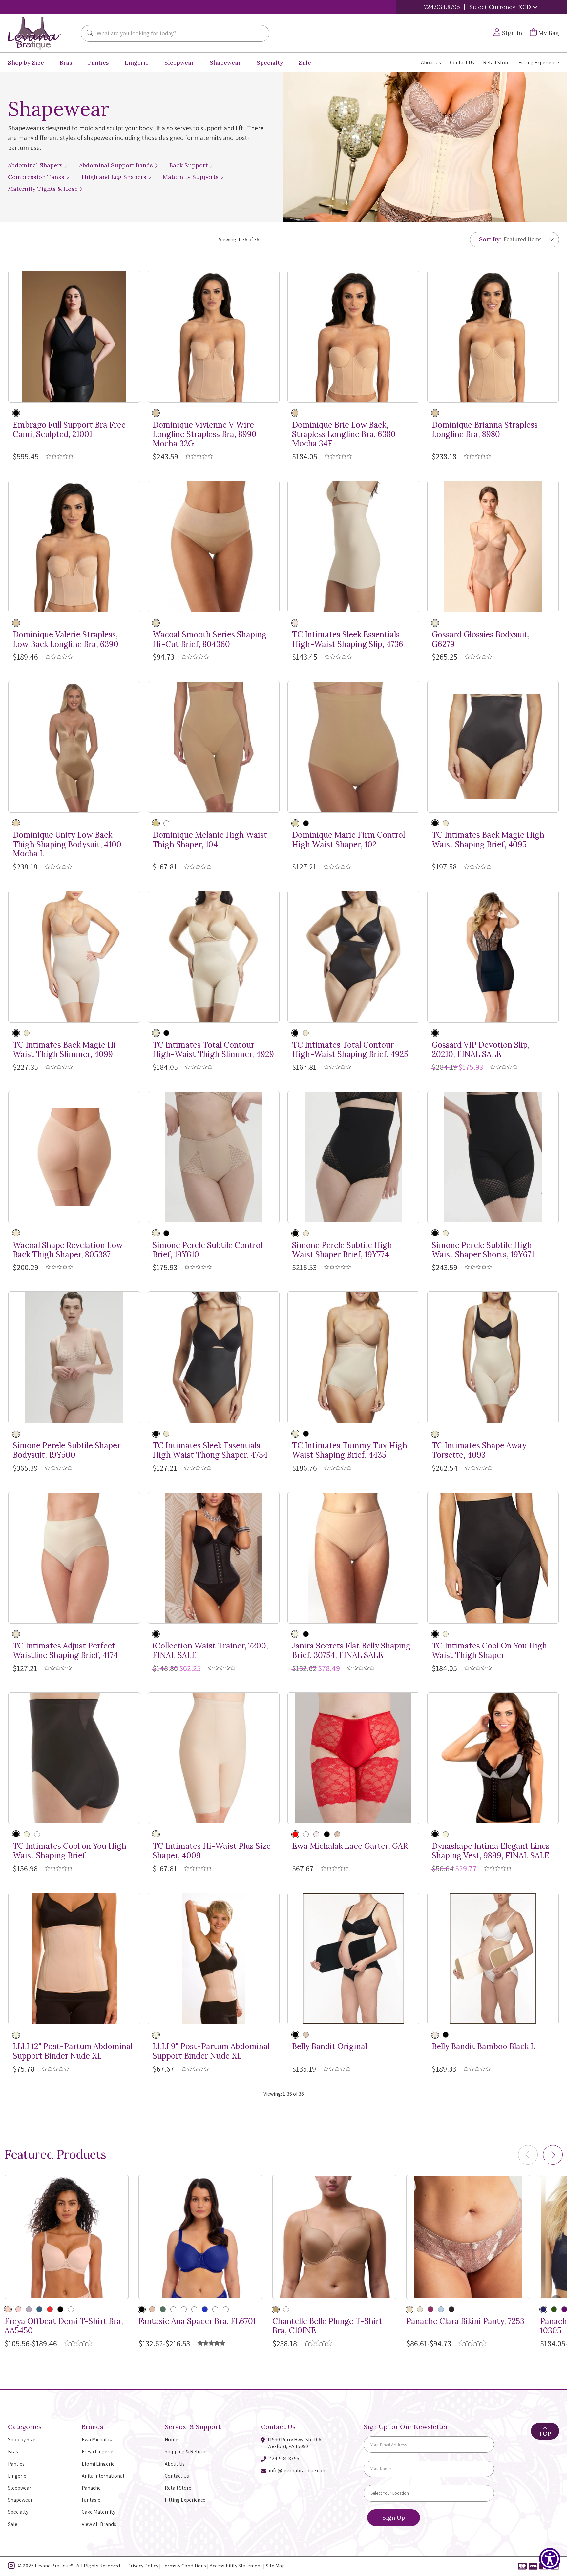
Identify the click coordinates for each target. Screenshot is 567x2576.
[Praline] (16, 1233)
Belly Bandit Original (330, 2047)
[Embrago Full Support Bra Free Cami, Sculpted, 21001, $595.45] (74, 337)
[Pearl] (316, 1834)
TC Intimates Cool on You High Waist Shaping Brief (70, 1851)
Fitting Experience (539, 62)
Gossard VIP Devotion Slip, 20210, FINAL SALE (481, 1050)
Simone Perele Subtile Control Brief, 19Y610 (208, 1250)
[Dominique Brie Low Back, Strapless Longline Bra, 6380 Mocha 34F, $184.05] (353, 337)
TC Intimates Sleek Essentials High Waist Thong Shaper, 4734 (210, 1450)
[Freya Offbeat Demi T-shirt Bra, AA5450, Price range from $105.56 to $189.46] (67, 2237)
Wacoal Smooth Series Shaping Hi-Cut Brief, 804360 (210, 640)
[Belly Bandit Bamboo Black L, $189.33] (493, 1959)
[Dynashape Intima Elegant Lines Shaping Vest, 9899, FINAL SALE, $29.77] (493, 1758)
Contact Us (462, 62)
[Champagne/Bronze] (409, 2309)
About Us (431, 62)
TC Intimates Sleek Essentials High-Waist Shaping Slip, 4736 (348, 640)
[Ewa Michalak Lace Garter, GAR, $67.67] (353, 1758)
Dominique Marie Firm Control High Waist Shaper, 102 (348, 840)
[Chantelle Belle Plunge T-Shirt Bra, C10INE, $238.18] (334, 2237)
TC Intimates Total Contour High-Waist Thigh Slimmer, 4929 (213, 1050)
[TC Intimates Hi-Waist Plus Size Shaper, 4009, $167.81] (214, 1758)
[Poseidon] (39, 2309)
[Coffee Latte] (276, 2309)
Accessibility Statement (236, 2566)
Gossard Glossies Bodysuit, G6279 (481, 640)
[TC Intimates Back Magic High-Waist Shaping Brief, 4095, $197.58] (493, 747)
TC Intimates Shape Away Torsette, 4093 (479, 1450)
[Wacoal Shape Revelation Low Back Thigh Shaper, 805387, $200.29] (74, 1157)
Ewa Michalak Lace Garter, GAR (350, 1846)
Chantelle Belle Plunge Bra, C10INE (327, 2326)
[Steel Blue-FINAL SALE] (215, 2309)
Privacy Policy (143, 2566)
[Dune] (295, 1634)
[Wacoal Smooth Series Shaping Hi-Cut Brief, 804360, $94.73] (214, 547)
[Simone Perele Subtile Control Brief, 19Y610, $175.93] (214, 1157)
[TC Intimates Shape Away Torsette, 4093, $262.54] (493, 1357)
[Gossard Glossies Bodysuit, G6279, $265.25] (493, 547)
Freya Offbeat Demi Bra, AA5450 (64, 2326)
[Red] (295, 1834)
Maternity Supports (191, 177)
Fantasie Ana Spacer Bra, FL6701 (197, 2321)
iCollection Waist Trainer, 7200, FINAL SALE (210, 1651)
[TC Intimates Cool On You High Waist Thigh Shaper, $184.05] (493, 1558)
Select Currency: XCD (501, 7)
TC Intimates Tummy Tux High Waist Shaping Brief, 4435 (350, 1450)
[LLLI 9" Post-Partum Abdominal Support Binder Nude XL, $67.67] (214, 1959)
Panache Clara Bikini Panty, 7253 (465, 2321)
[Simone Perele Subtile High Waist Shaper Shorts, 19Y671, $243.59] (493, 1157)
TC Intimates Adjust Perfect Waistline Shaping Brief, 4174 (65, 1651)
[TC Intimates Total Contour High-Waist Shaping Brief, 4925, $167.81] (353, 957)
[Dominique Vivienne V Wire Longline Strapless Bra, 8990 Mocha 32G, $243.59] (214, 337)
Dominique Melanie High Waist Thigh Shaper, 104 (210, 840)
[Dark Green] (554, 2309)
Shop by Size (26, 62)
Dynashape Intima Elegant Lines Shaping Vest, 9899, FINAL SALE (491, 1851)
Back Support (189, 165)
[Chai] (420, 2309)
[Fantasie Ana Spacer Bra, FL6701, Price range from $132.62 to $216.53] (200, 2237)
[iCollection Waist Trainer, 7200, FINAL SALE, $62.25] (214, 1558)
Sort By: (490, 239)
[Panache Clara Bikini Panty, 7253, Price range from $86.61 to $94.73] (468, 2237)
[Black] (16, 413)
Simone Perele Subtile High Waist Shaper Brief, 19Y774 (342, 1250)
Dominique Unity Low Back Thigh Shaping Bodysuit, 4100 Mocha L (67, 845)
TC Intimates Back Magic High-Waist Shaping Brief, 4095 (490, 840)
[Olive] (163, 2309)
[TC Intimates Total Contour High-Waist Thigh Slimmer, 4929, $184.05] (214, 957)
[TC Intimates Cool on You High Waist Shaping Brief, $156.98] (74, 1758)
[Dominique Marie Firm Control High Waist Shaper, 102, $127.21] (353, 747)
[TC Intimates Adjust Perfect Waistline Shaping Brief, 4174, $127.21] (74, 1558)
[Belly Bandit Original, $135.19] (353, 1959)
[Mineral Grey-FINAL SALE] (29, 2309)
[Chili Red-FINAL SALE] (50, 2309)
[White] (306, 1834)
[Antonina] (337, 1834)
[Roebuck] (156, 623)
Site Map (275, 2566)
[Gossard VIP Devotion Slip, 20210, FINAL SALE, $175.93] (493, 957)
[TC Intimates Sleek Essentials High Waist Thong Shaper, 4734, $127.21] (214, 1357)
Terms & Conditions (184, 2566)
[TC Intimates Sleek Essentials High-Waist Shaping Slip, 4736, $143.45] (353, 547)
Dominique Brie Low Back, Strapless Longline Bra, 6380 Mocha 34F (344, 434)
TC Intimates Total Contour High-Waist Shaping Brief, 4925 (350, 1050)
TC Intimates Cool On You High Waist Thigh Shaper (489, 1651)
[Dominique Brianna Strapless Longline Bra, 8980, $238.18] (493, 337)
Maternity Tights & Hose (44, 189)
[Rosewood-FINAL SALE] (184, 2309)
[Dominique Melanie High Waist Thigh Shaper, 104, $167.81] (214, 747)
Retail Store (496, 62)
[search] (90, 34)
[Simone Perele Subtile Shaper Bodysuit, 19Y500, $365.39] (74, 1357)
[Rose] (286, 2309)
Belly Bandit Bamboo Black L (483, 2047)
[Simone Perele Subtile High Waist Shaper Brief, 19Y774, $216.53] (353, 1157)
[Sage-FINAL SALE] (194, 2309)
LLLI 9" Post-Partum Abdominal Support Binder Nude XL (211, 2051)
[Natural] (435, 2035)
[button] (553, 2155)
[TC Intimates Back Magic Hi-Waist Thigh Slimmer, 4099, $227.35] (74, 957)
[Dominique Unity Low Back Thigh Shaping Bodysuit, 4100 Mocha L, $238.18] (74, 747)
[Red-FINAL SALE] (173, 2309)
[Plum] (430, 2309)
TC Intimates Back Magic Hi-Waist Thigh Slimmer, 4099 (66, 1050)
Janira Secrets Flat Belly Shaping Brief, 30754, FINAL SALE (351, 1651)
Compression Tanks (37, 177)
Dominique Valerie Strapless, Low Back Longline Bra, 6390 (66, 640)
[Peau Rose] (156, 1233)
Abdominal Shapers (36, 165)
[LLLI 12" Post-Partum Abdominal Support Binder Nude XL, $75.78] (74, 1959)
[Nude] (435, 623)
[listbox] (526, 239)
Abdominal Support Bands (117, 165)
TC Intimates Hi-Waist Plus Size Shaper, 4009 (212, 1851)
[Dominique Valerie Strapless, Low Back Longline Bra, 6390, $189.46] (74, 547)
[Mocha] (156, 413)
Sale (305, 62)
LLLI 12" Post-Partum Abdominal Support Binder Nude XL (73, 2051)
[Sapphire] (205, 2309)
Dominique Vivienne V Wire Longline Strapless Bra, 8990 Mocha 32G (205, 434)
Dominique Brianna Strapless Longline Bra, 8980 (485, 430)
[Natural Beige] (8, 2309)
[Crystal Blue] (441, 2309)
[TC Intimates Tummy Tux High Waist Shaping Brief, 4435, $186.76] (353, 1357)
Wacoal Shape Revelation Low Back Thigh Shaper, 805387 (68, 1250)
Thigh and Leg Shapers (114, 177)
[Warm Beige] (295, 623)
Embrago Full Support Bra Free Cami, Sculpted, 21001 (69, 430)
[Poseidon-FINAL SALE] (71, 2309)
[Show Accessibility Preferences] (550, 2559)
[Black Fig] (451, 2309)
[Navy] (543, 2309)
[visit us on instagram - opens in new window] (11, 2567)
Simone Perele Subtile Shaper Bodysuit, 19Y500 (67, 1450)
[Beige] (446, 1634)
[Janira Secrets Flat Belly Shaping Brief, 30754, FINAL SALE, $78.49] (353, 1558)
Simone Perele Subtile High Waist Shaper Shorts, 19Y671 (483, 1250)
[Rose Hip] (18, 2309)
